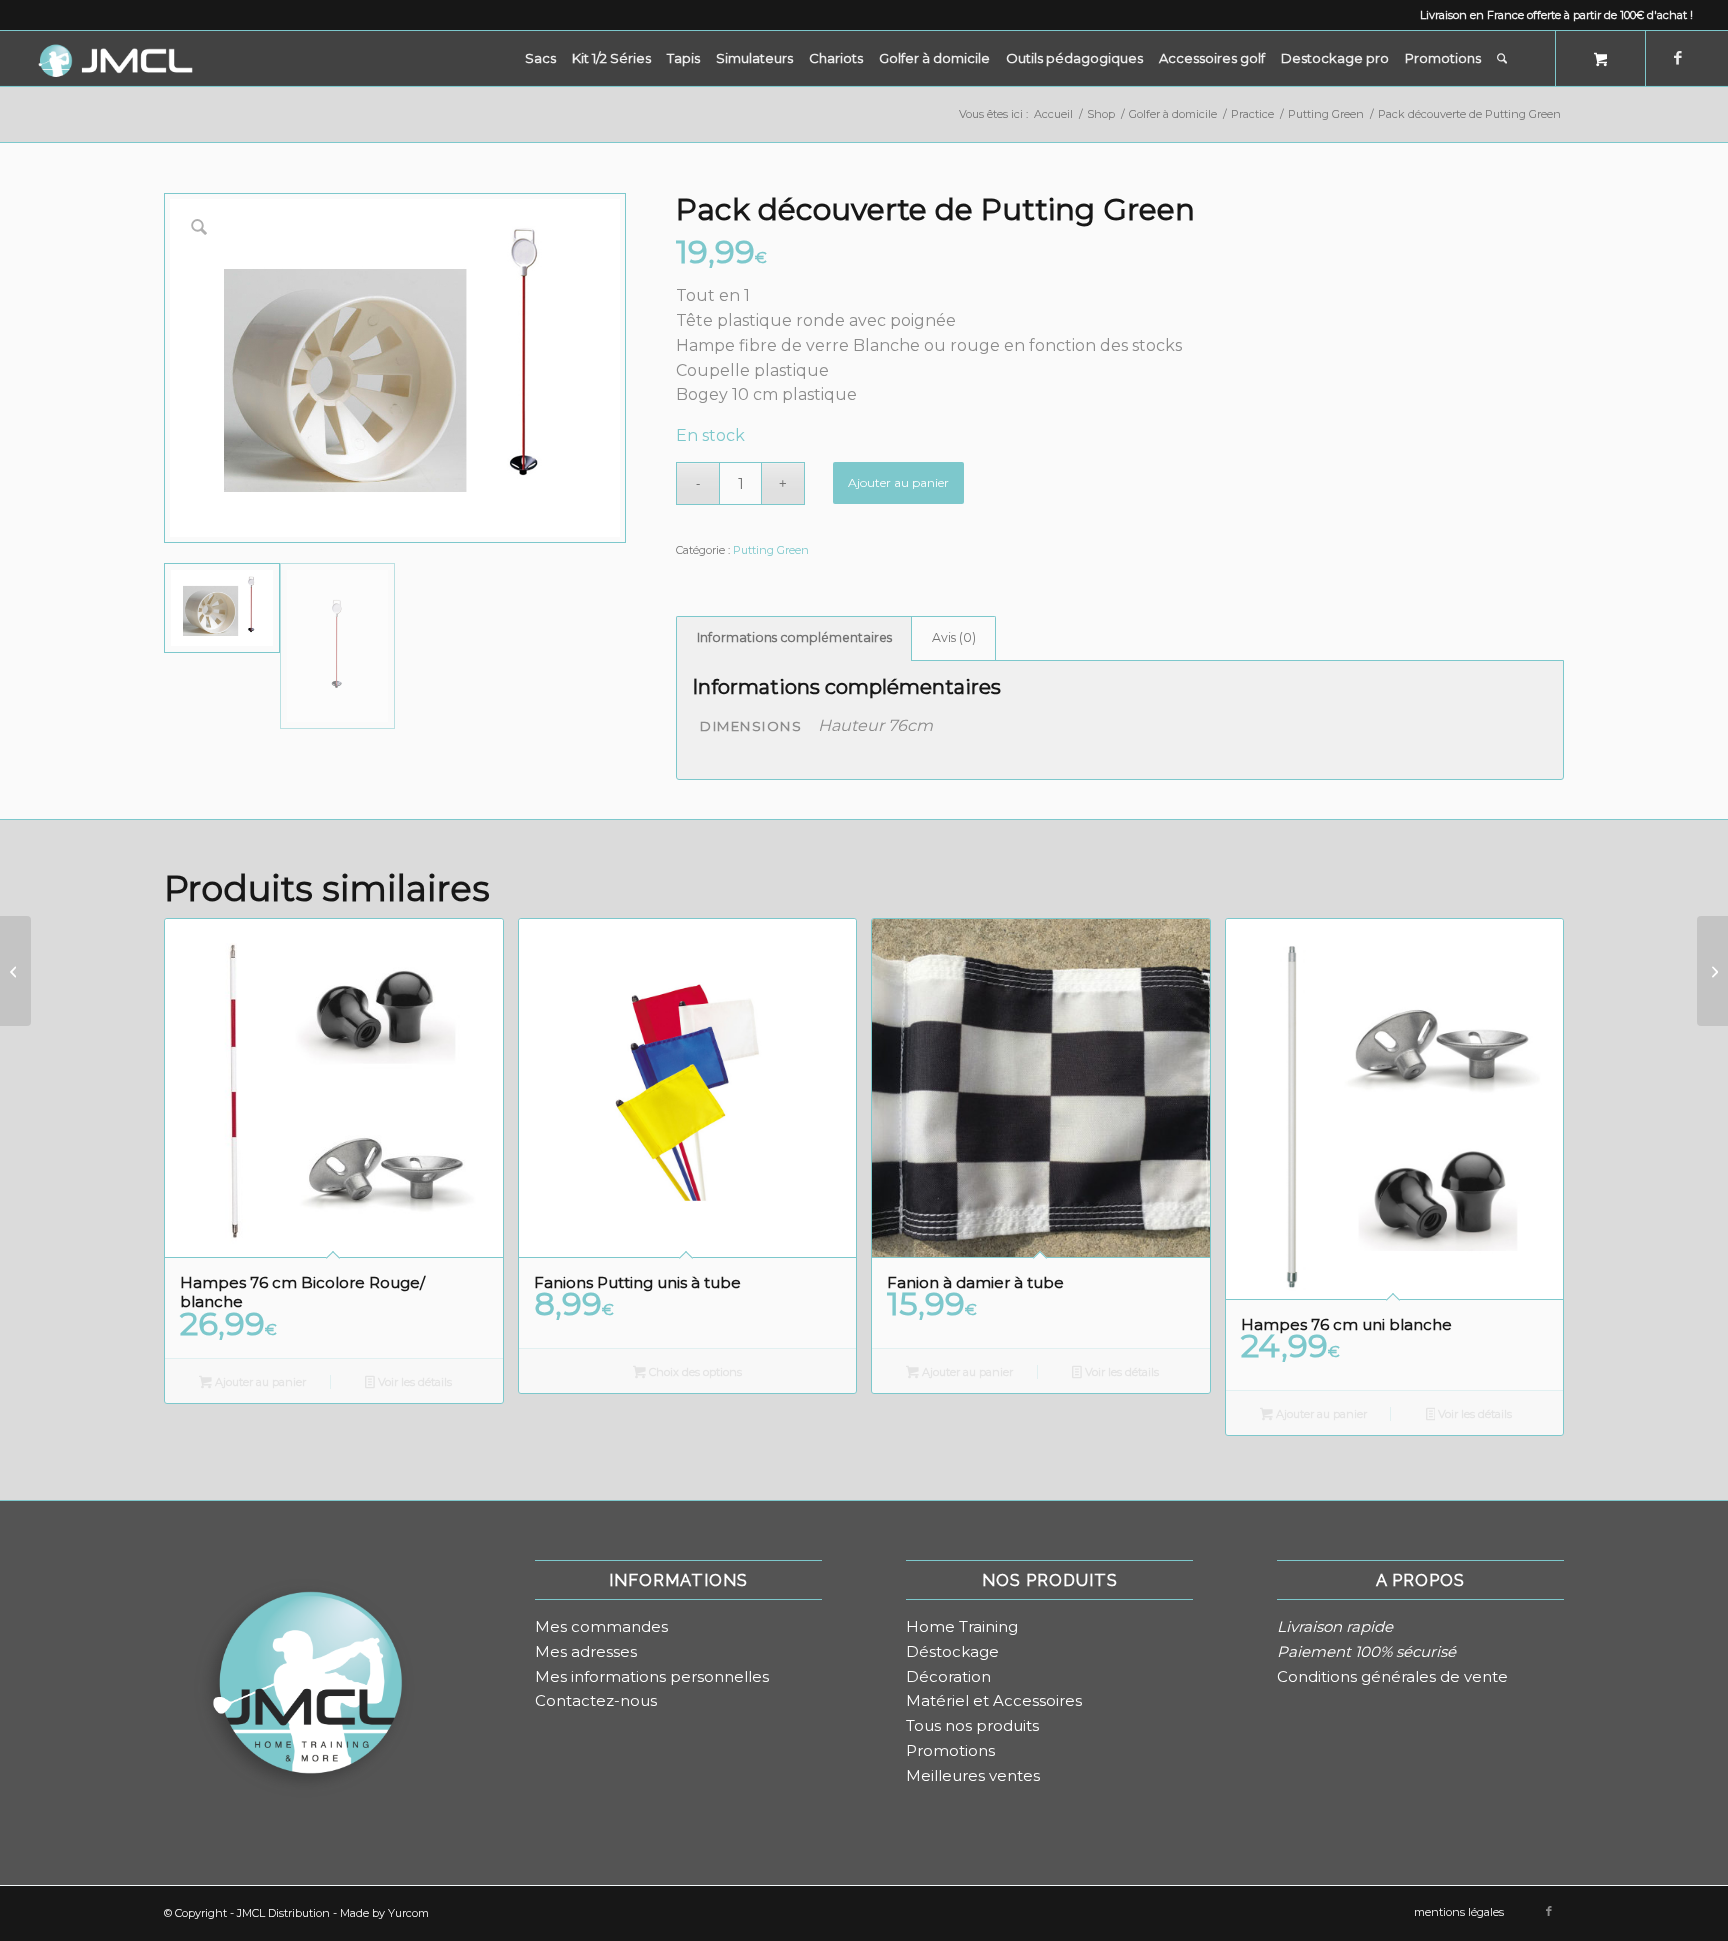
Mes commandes (601, 1626)
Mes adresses (586, 1651)
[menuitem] (540, 58)
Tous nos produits (972, 1725)
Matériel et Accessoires (994, 1700)
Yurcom (408, 1913)
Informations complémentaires (794, 637)
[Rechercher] (1502, 58)
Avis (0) (954, 637)
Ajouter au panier (898, 482)
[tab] (794, 638)
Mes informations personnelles (652, 1676)
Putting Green (771, 550)
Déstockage (952, 1651)
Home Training (962, 1626)
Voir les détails (413, 1382)
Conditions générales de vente (1392, 1676)
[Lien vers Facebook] (1678, 58)
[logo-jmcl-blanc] (115, 58)
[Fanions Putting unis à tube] (1712, 971)
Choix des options (694, 1372)
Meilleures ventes (973, 1775)
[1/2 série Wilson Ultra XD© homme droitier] (15, 971)
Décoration (948, 1676)
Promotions (950, 1750)
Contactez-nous (596, 1700)
